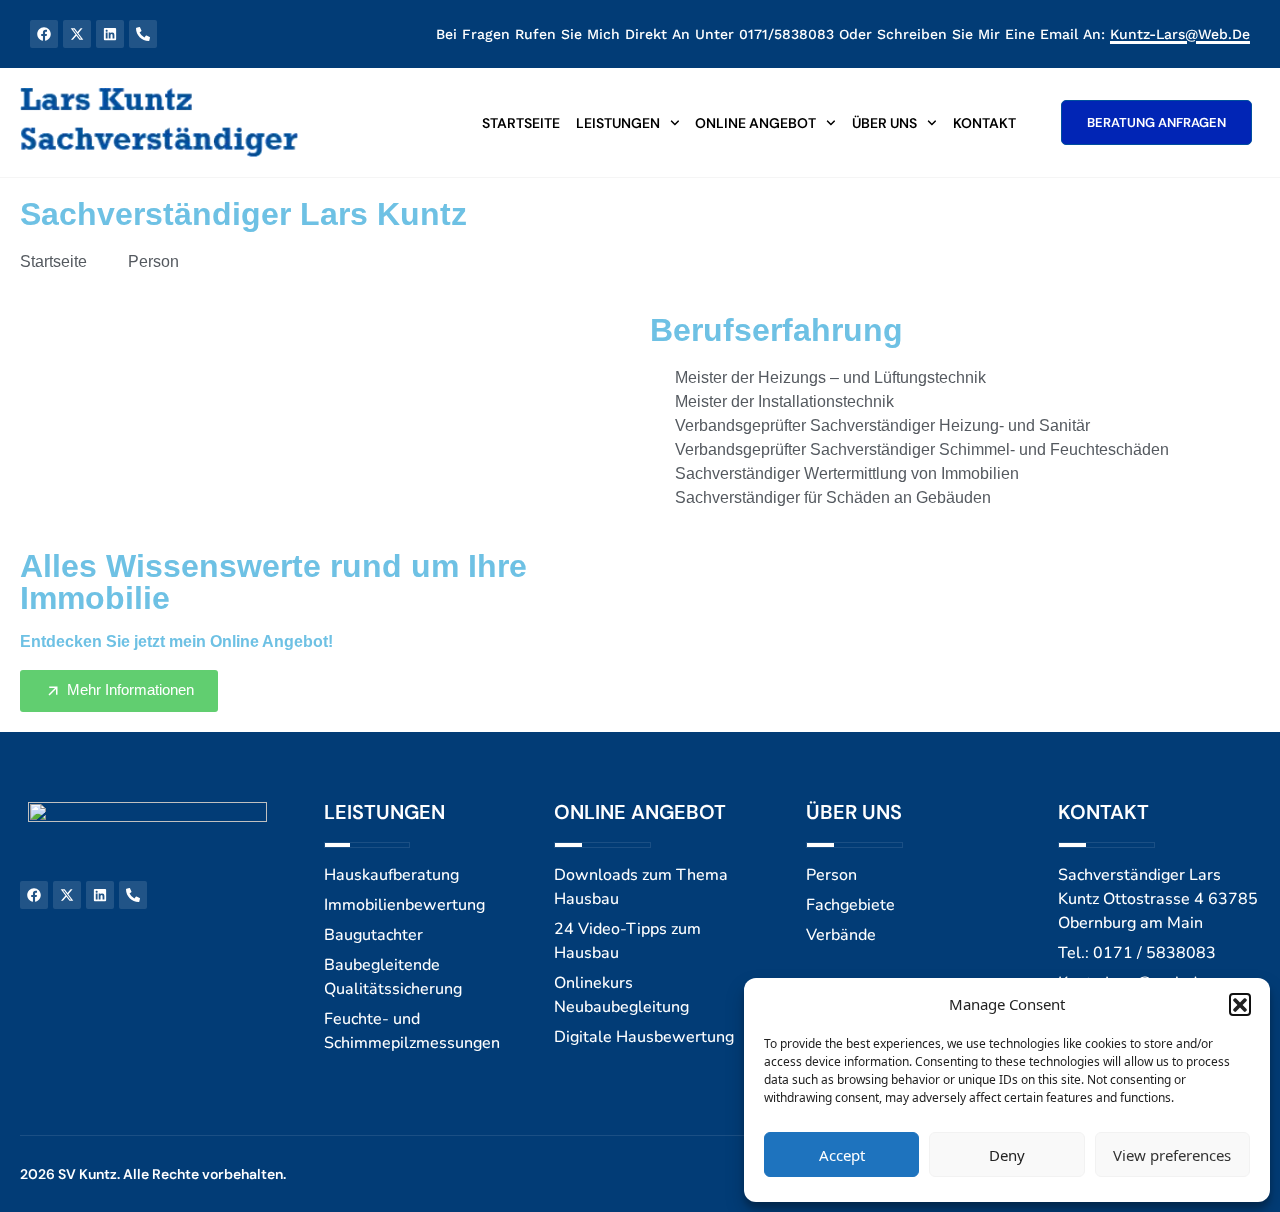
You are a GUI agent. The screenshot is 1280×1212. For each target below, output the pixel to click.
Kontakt (984, 123)
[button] (1240, 1004)
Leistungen (618, 123)
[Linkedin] (110, 34)
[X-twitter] (77, 34)
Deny (1007, 1155)
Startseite (521, 123)
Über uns (884, 123)
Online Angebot (755, 123)
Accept (842, 1155)
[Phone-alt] (143, 34)
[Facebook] (44, 34)
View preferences (1172, 1155)
